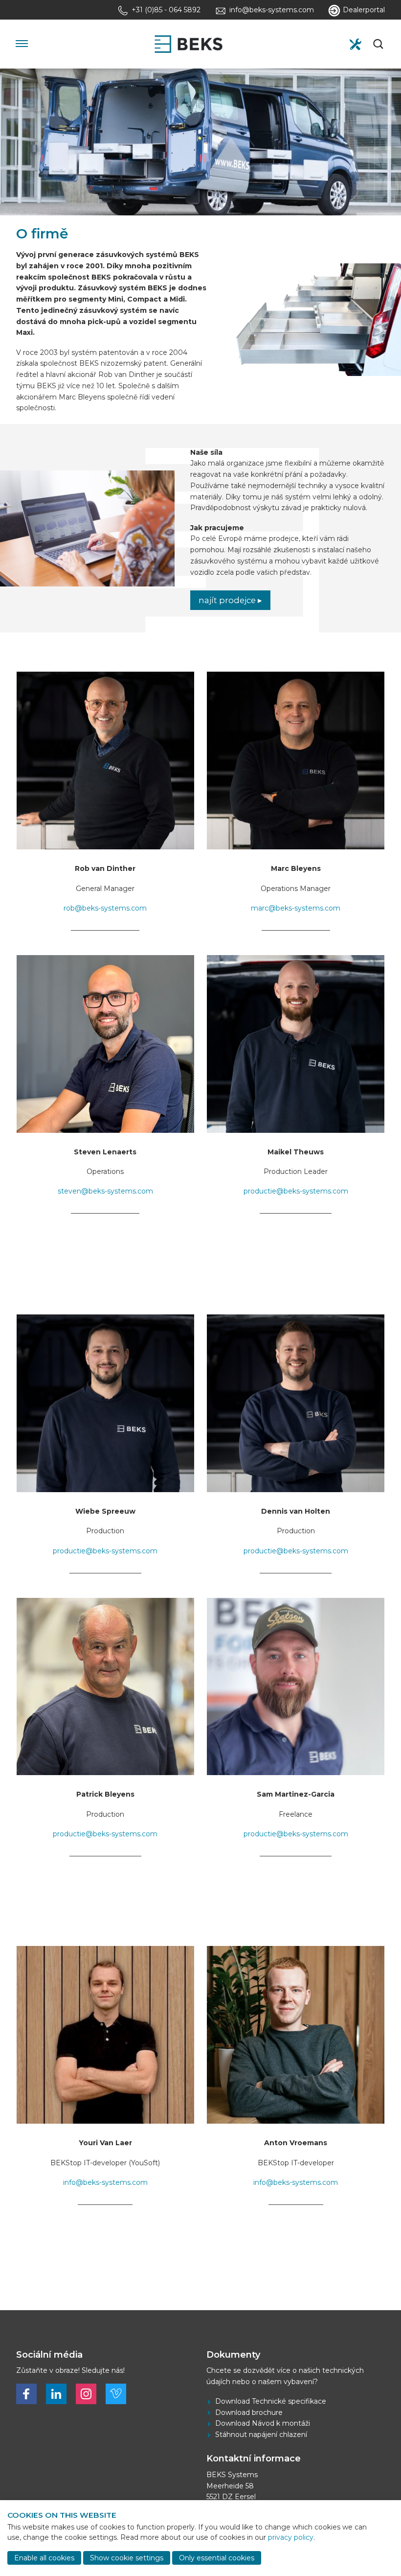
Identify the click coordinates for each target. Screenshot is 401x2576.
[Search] (379, 44)
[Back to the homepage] (188, 44)
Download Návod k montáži (263, 2423)
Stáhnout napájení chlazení (261, 2435)
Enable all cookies (44, 2558)
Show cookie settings (127, 2558)
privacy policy (291, 2537)
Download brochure (249, 2412)
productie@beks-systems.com (296, 1191)
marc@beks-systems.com (296, 908)
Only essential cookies (217, 2558)
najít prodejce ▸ (230, 600)
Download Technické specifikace (271, 2401)
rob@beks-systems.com (105, 908)
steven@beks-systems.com (105, 1191)
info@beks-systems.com (105, 2182)
